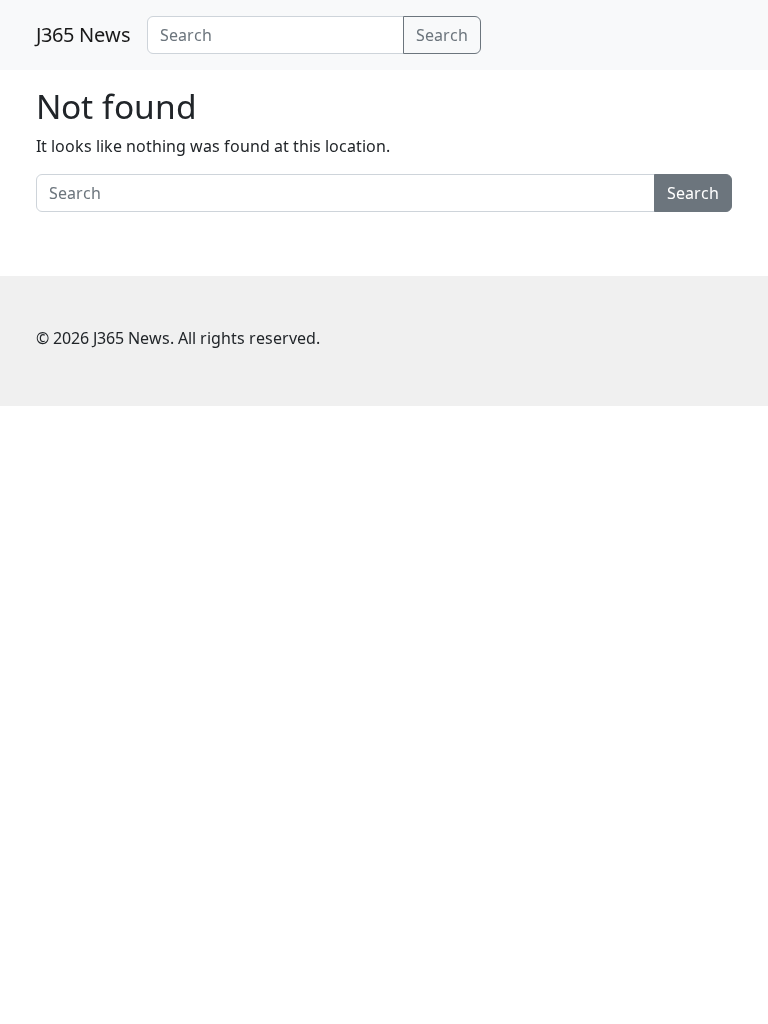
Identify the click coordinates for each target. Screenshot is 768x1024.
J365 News (83, 34)
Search (442, 35)
